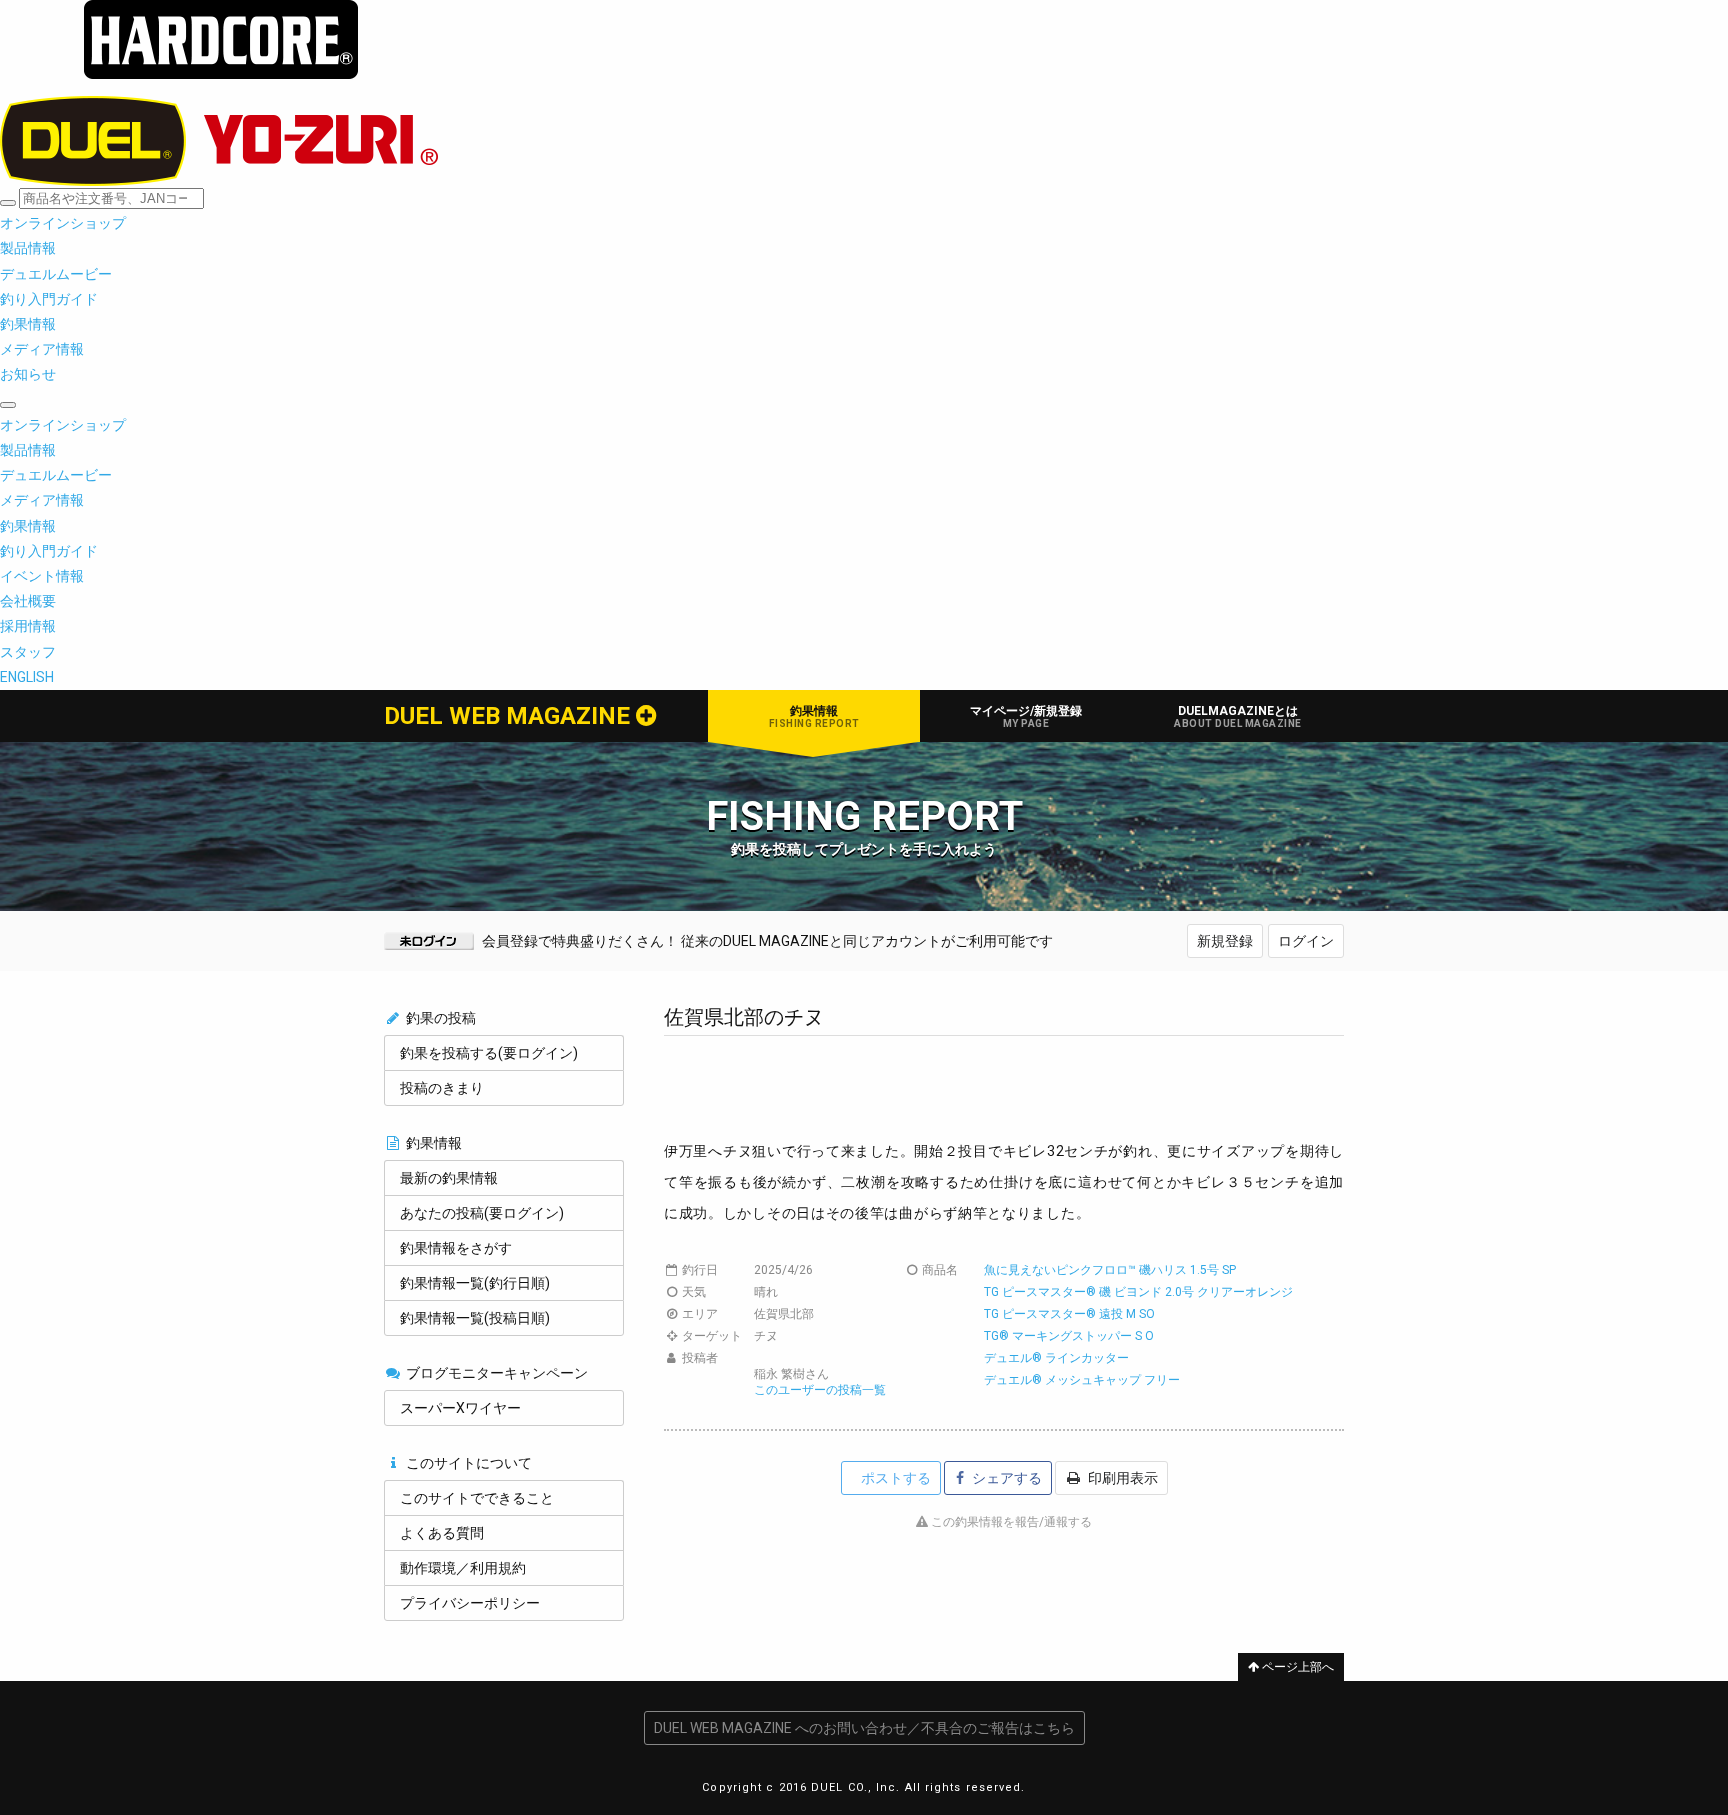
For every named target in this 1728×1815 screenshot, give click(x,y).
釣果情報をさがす (456, 1248)
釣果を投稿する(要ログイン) (489, 1053)
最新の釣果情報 (449, 1178)
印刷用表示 (1121, 1478)
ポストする (894, 1478)
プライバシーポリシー (470, 1603)
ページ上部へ (1296, 1667)
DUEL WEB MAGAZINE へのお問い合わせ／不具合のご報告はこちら (864, 1728)
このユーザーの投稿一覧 (820, 1390)
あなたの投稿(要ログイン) (482, 1213)
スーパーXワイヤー (460, 1408)
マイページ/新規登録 (1026, 716)
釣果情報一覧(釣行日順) (475, 1283)
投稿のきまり (442, 1088)
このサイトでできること (477, 1498)
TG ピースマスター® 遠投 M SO (1069, 1314)
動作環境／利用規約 (463, 1568)
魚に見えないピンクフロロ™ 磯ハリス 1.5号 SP (1110, 1270)
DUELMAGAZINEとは (1238, 716)
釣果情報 (814, 716)
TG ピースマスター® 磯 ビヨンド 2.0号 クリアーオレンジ (1138, 1292)
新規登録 (1225, 941)
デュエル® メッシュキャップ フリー (1082, 1380)
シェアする (1005, 1478)
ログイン (1306, 941)
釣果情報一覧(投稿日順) (475, 1318)
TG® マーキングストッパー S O (1069, 1336)
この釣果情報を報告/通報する (1010, 1522)
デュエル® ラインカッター (1056, 1358)
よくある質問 (442, 1533)
